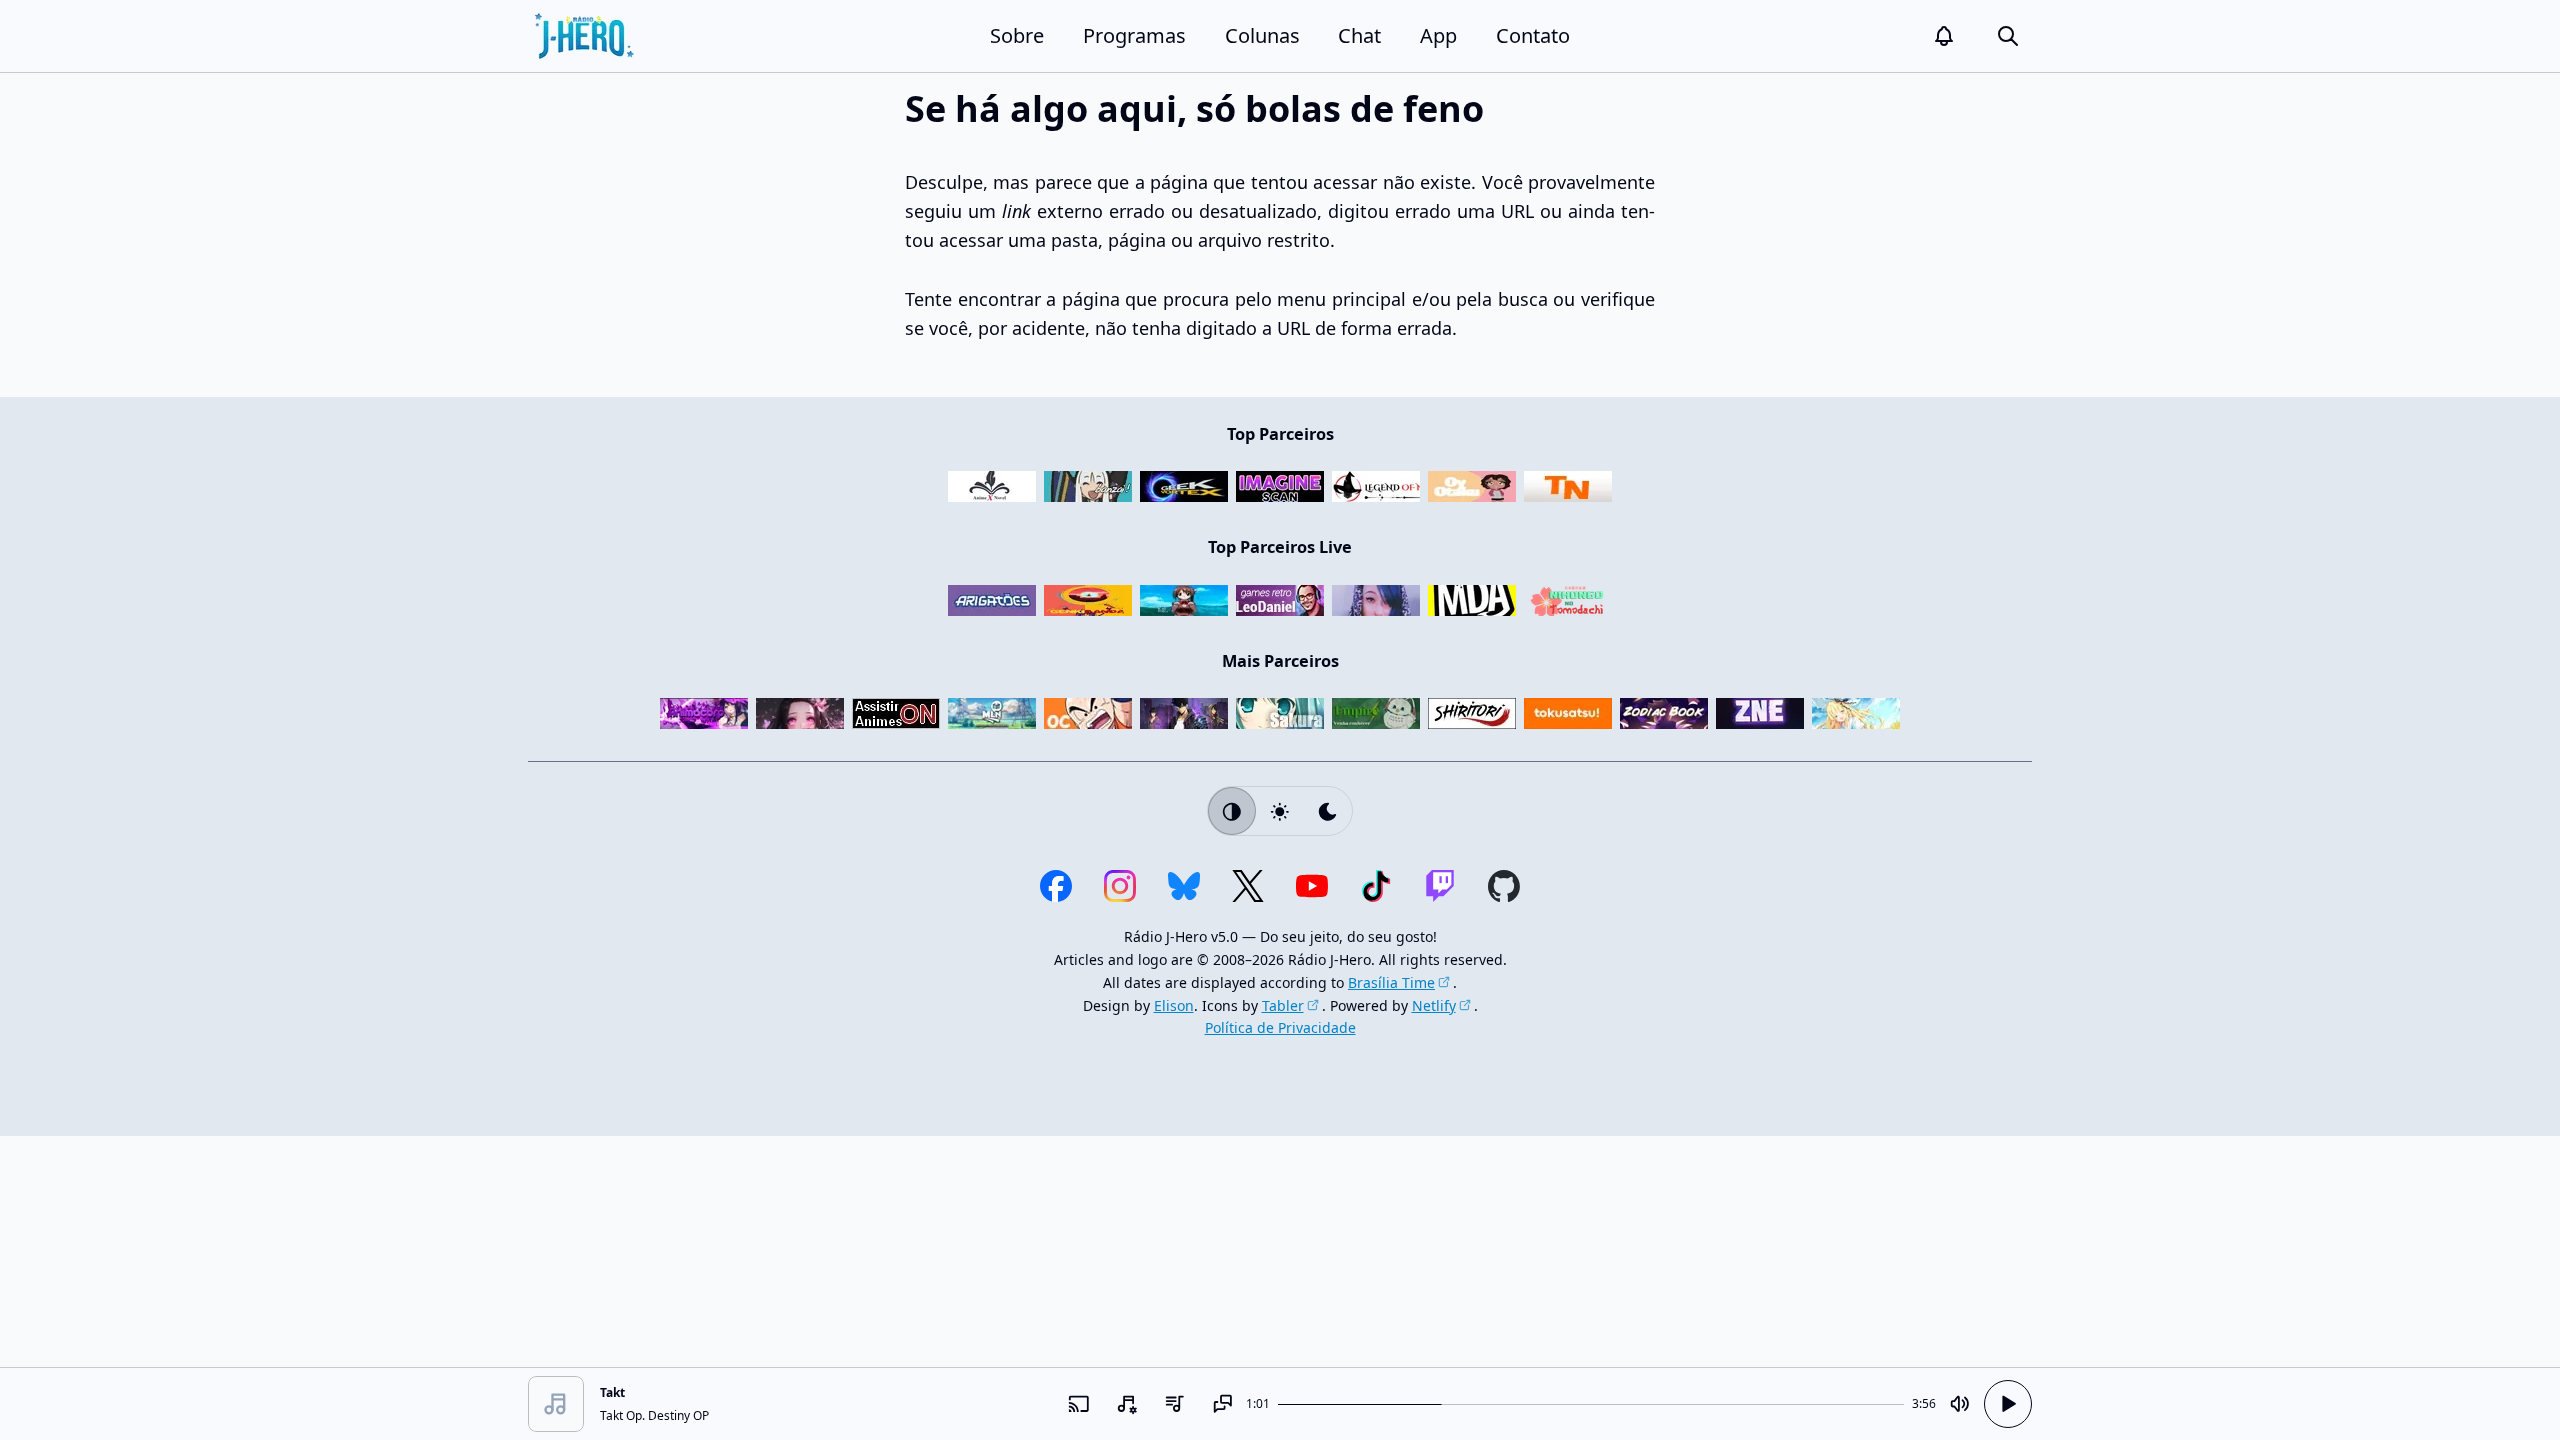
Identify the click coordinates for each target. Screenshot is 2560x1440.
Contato (1533, 35)
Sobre (1017, 35)
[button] (1944, 36)
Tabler (1283, 1005)
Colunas (1262, 35)
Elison (1174, 1005)
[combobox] (1126, 1404)
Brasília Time (1391, 982)
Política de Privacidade (1280, 1027)
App (1438, 35)
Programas (1134, 35)
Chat (1359, 35)
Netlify (1434, 1005)
